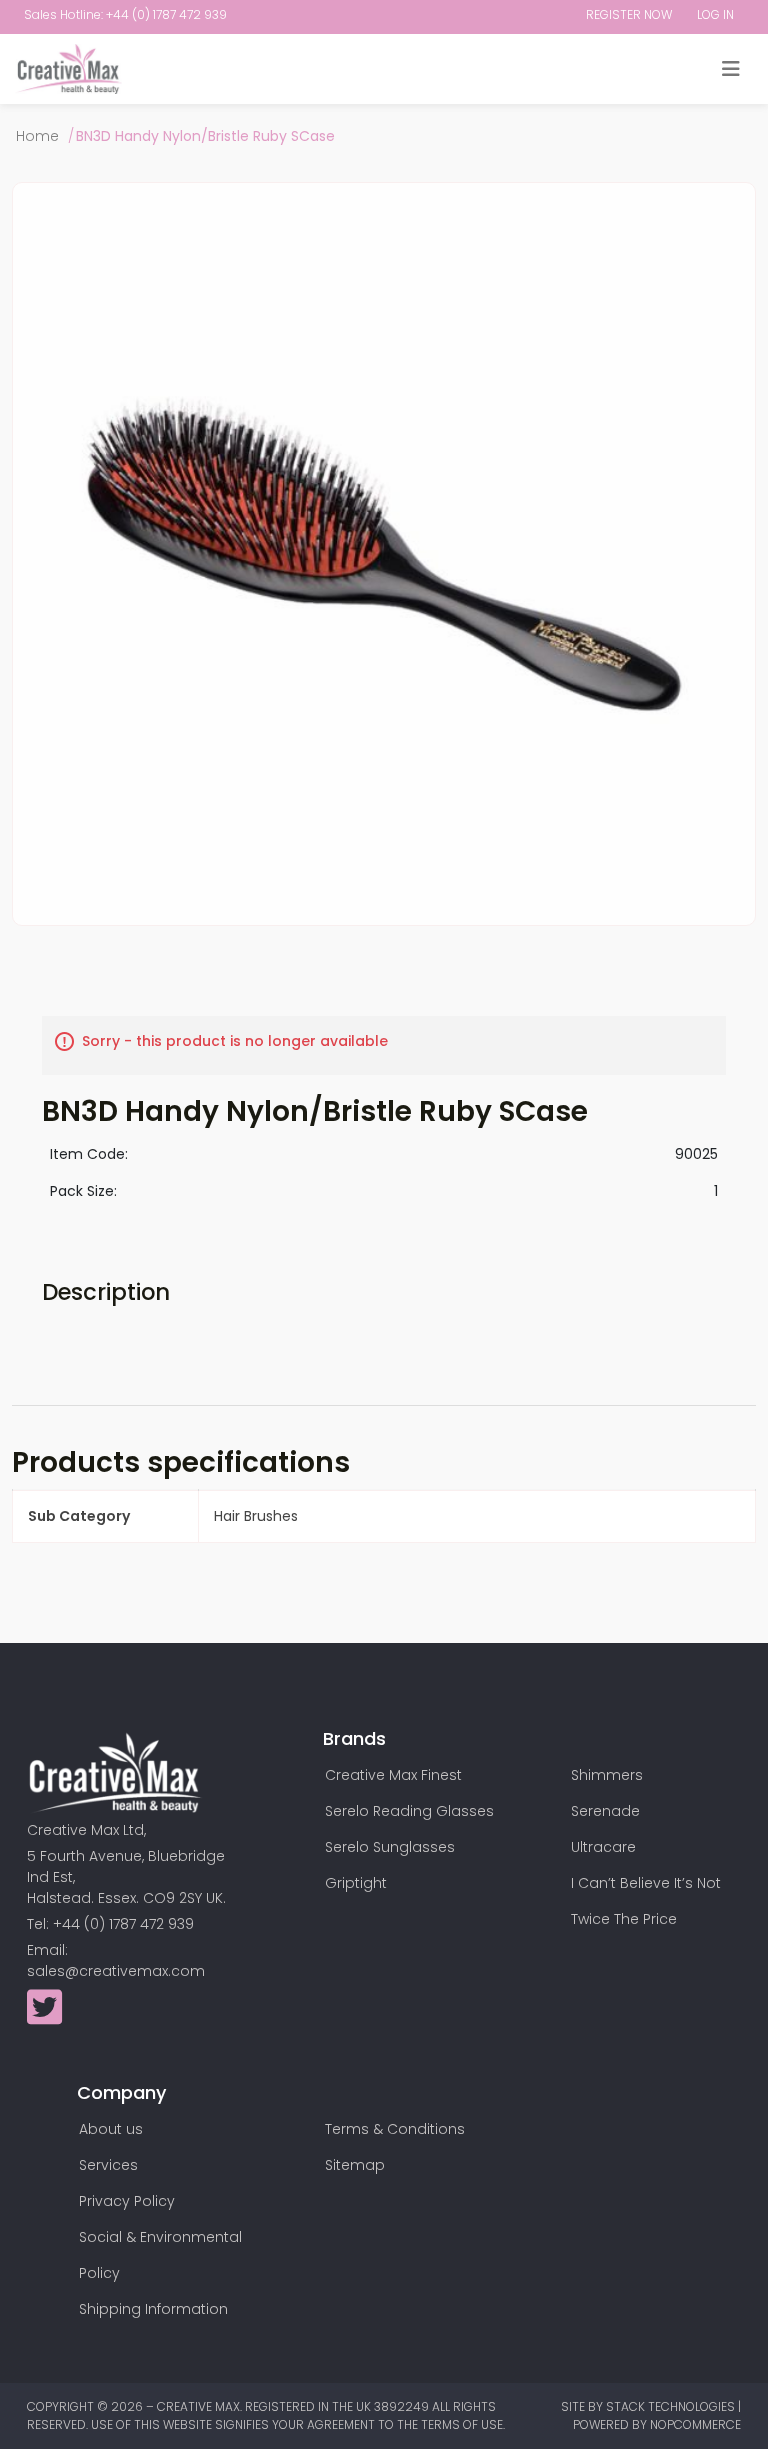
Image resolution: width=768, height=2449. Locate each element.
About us (111, 2129)
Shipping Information (153, 2309)
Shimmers (607, 1775)
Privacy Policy (127, 2201)
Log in (715, 14)
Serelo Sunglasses (390, 1847)
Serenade (605, 1811)
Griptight (356, 1883)
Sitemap (355, 2165)
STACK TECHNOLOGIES (672, 2406)
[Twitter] (44, 2017)
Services (108, 2165)
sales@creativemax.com (116, 1971)
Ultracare (603, 1847)
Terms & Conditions (395, 2129)
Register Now (629, 14)
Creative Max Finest (393, 1775)
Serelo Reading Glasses (409, 1811)
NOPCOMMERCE (695, 2424)
